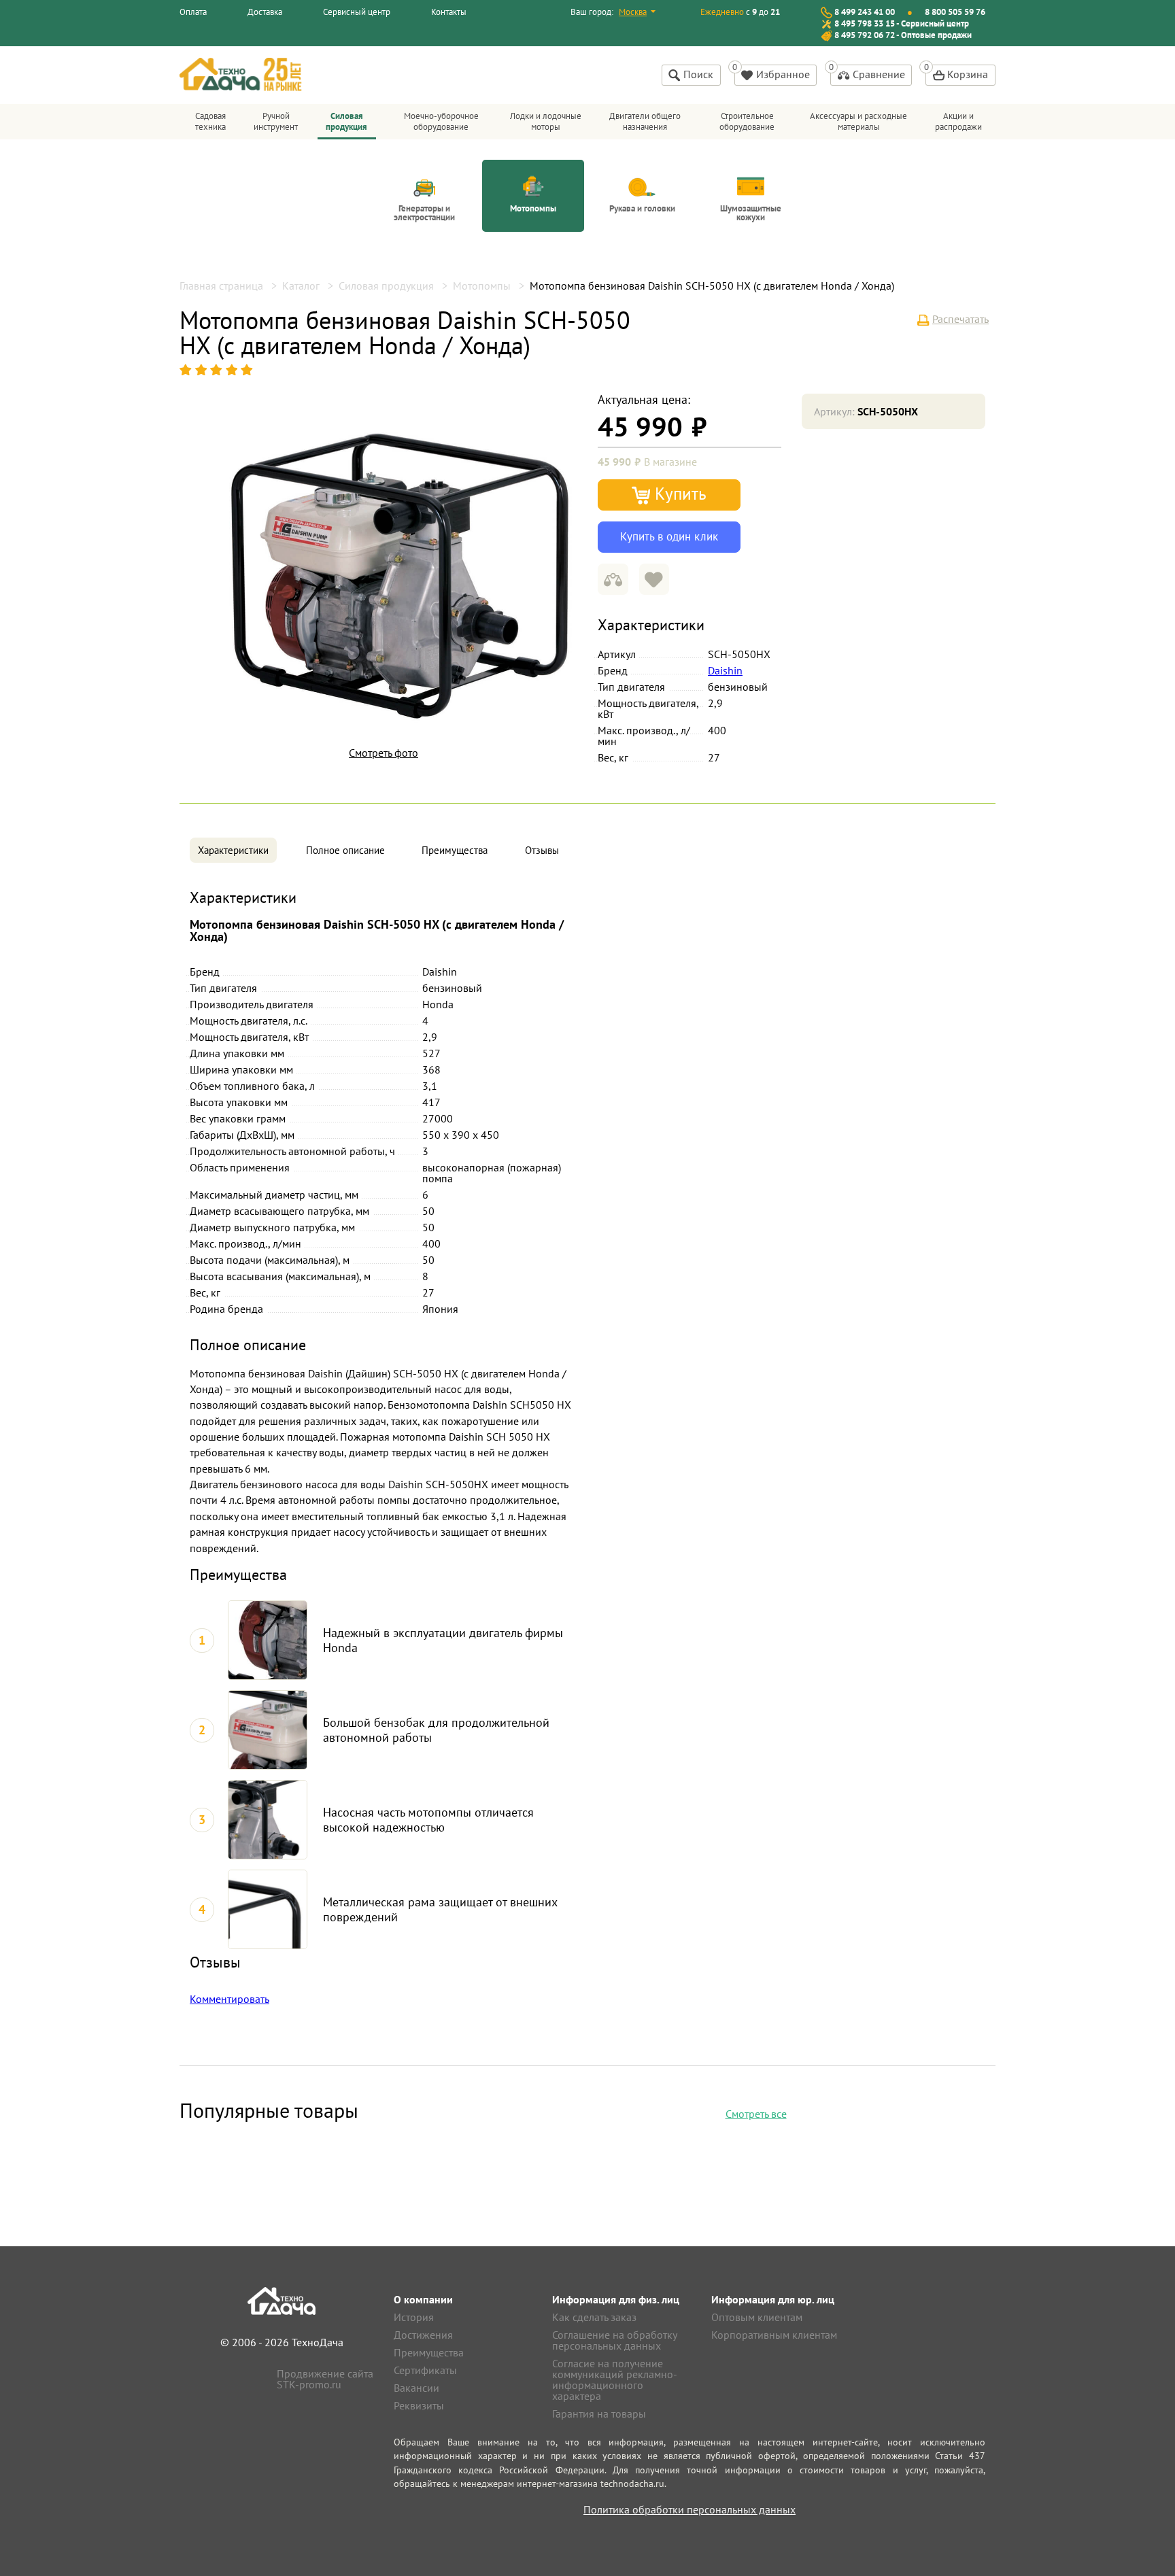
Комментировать (229, 1999)
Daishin (725, 670)
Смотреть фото (384, 753)
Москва (633, 12)
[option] (401, 570)
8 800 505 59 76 (955, 12)
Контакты (449, 12)
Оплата (193, 12)
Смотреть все (756, 2114)
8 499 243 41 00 (865, 12)
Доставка (265, 12)
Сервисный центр (357, 12)
